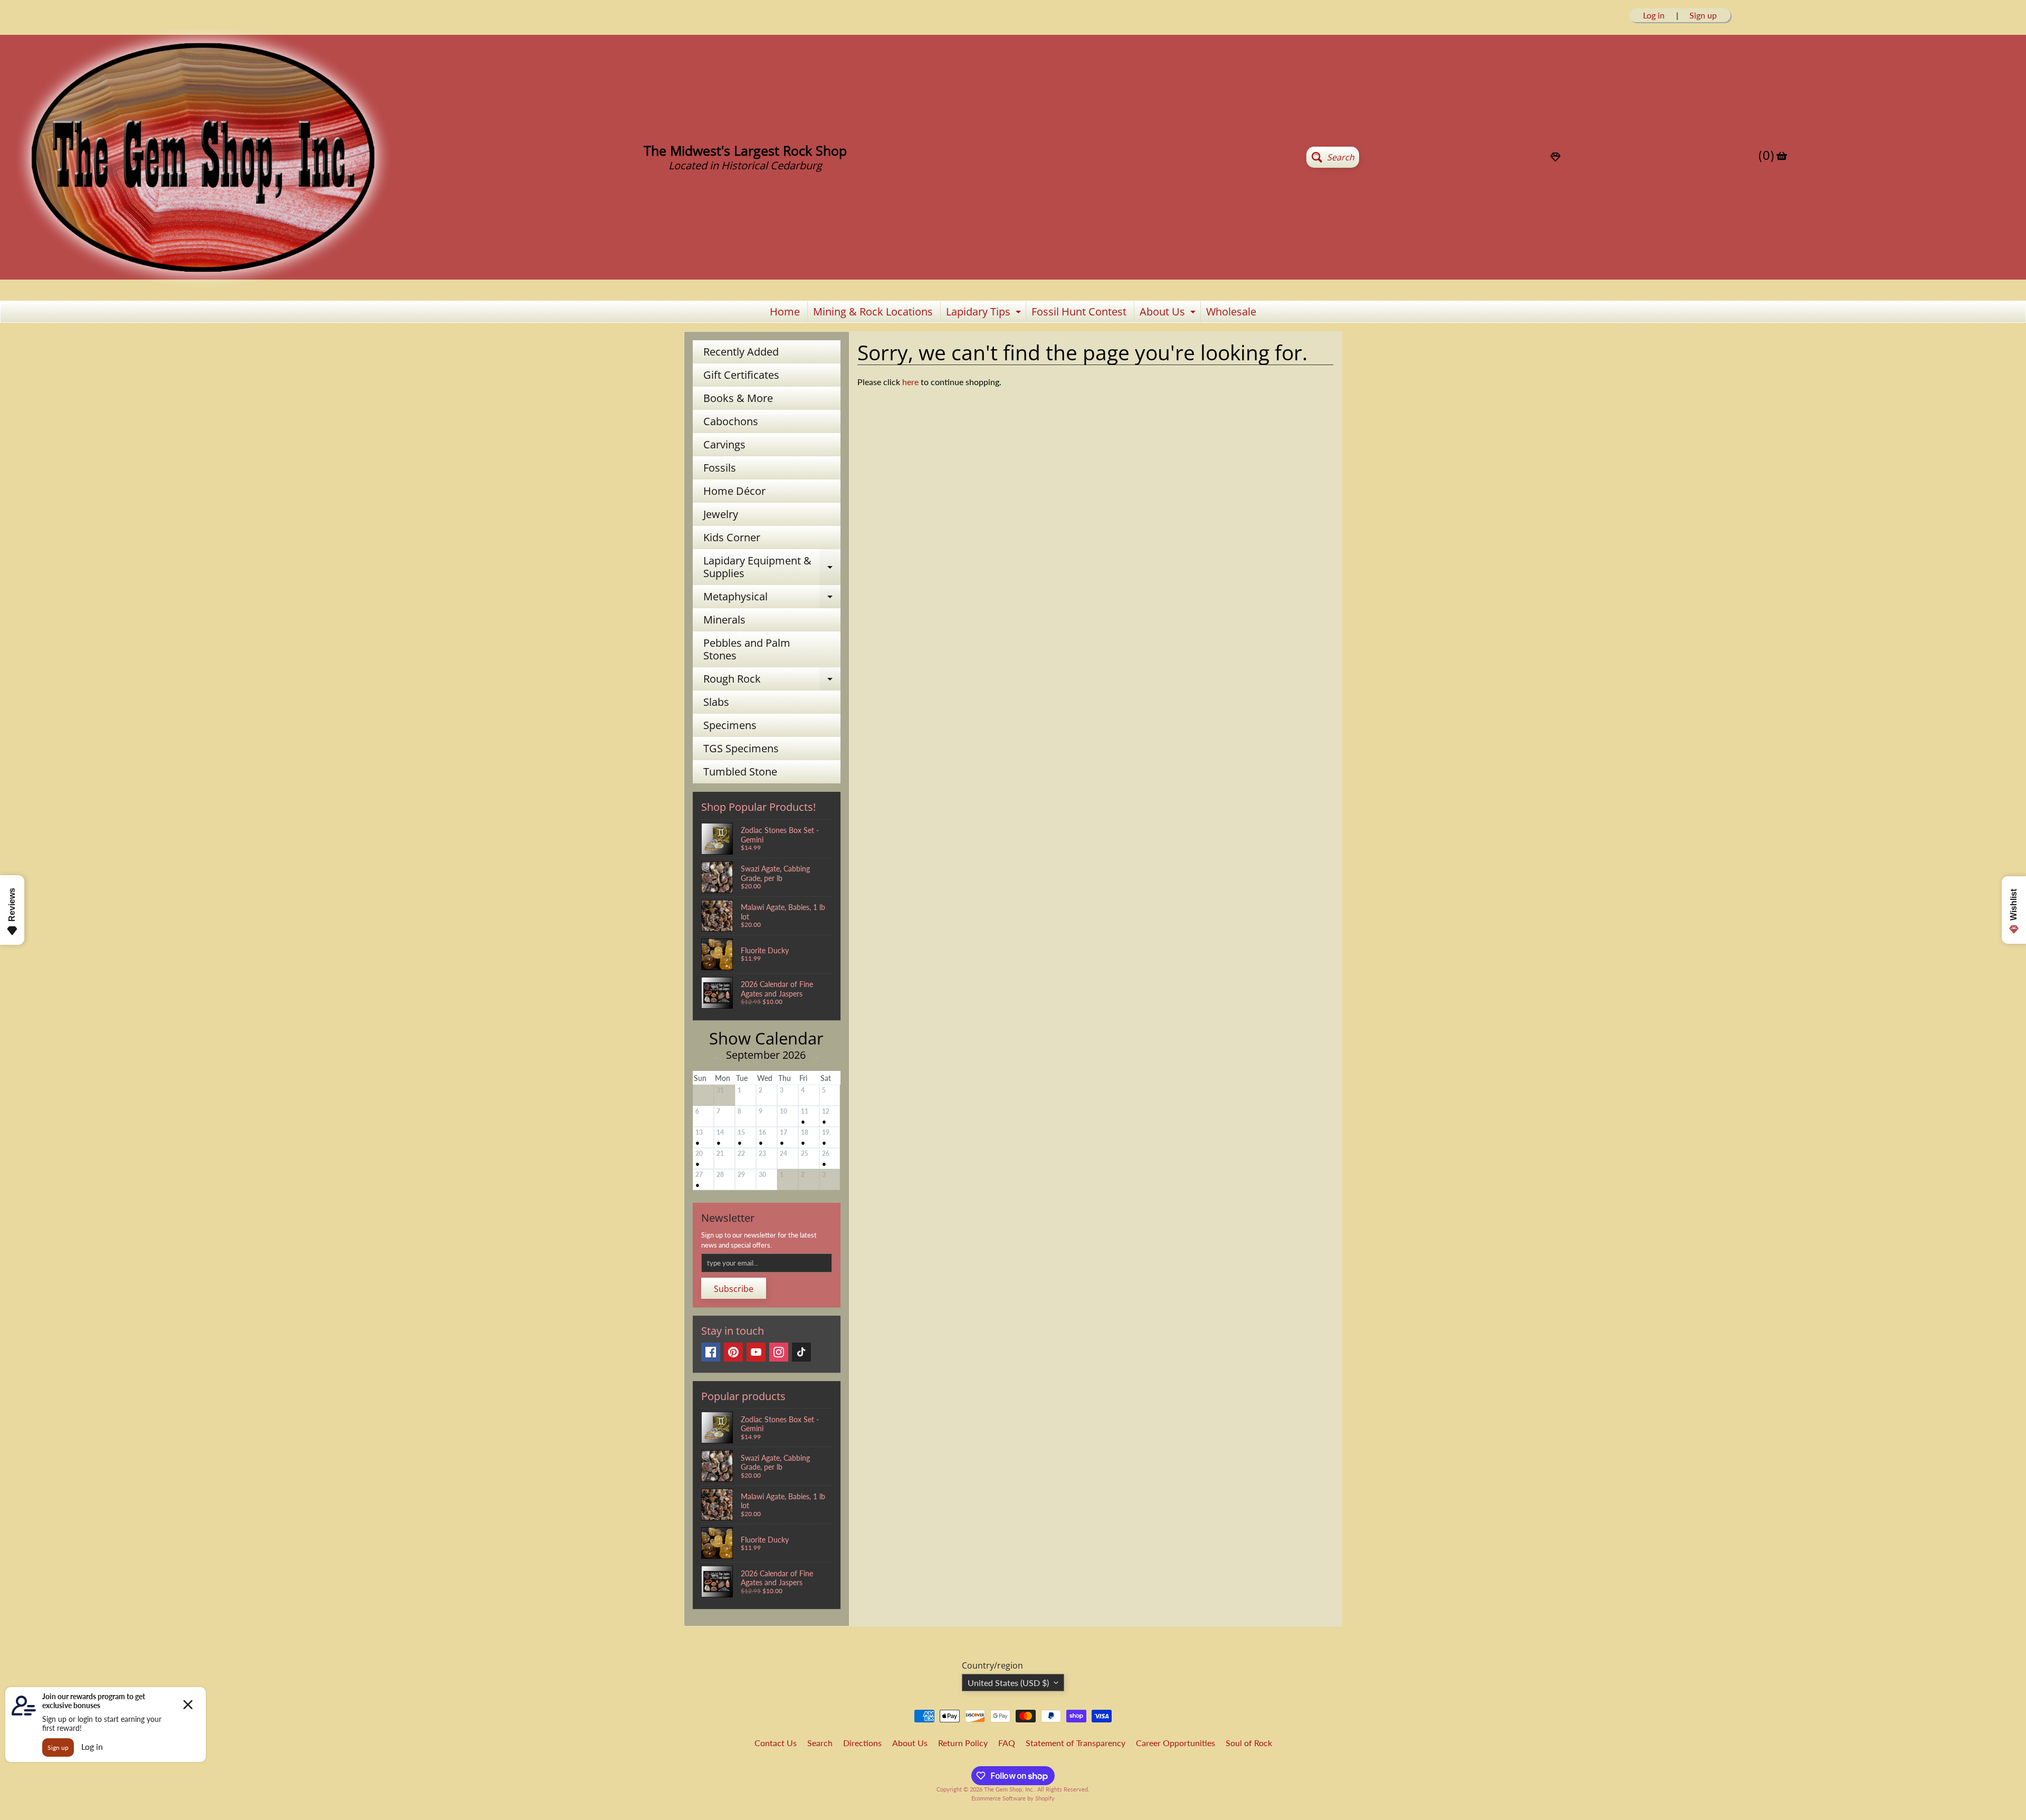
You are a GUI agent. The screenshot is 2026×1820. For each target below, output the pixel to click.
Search (820, 1743)
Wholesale (1231, 312)
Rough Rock (772, 681)
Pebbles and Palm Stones (747, 649)
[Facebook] (711, 1352)
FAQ (1007, 1743)
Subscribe (734, 1289)
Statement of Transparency (1076, 1743)
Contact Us (776, 1743)
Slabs (716, 702)
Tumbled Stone (740, 772)
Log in (1654, 15)
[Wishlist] (1555, 157)
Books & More (738, 398)
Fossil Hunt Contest (1079, 312)
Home (785, 312)
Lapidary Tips (985, 313)
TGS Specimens (741, 748)
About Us (1169, 313)
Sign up (1703, 15)
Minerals (724, 620)
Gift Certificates (741, 375)
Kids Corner (732, 537)
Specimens (730, 725)
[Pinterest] (733, 1352)
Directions (862, 1743)
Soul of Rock (1249, 1743)
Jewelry (721, 514)
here (910, 382)
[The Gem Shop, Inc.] (203, 286)
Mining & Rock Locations (873, 312)
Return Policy (963, 1743)
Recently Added (741, 352)
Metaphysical (772, 599)
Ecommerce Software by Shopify (1013, 1798)
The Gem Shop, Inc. (1009, 1789)
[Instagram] (779, 1352)
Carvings (724, 444)
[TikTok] (801, 1352)
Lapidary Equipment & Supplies (772, 568)
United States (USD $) (1008, 1683)
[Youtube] (756, 1352)
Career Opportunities (1176, 1743)
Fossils (720, 468)
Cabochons (731, 421)
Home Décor (734, 491)
